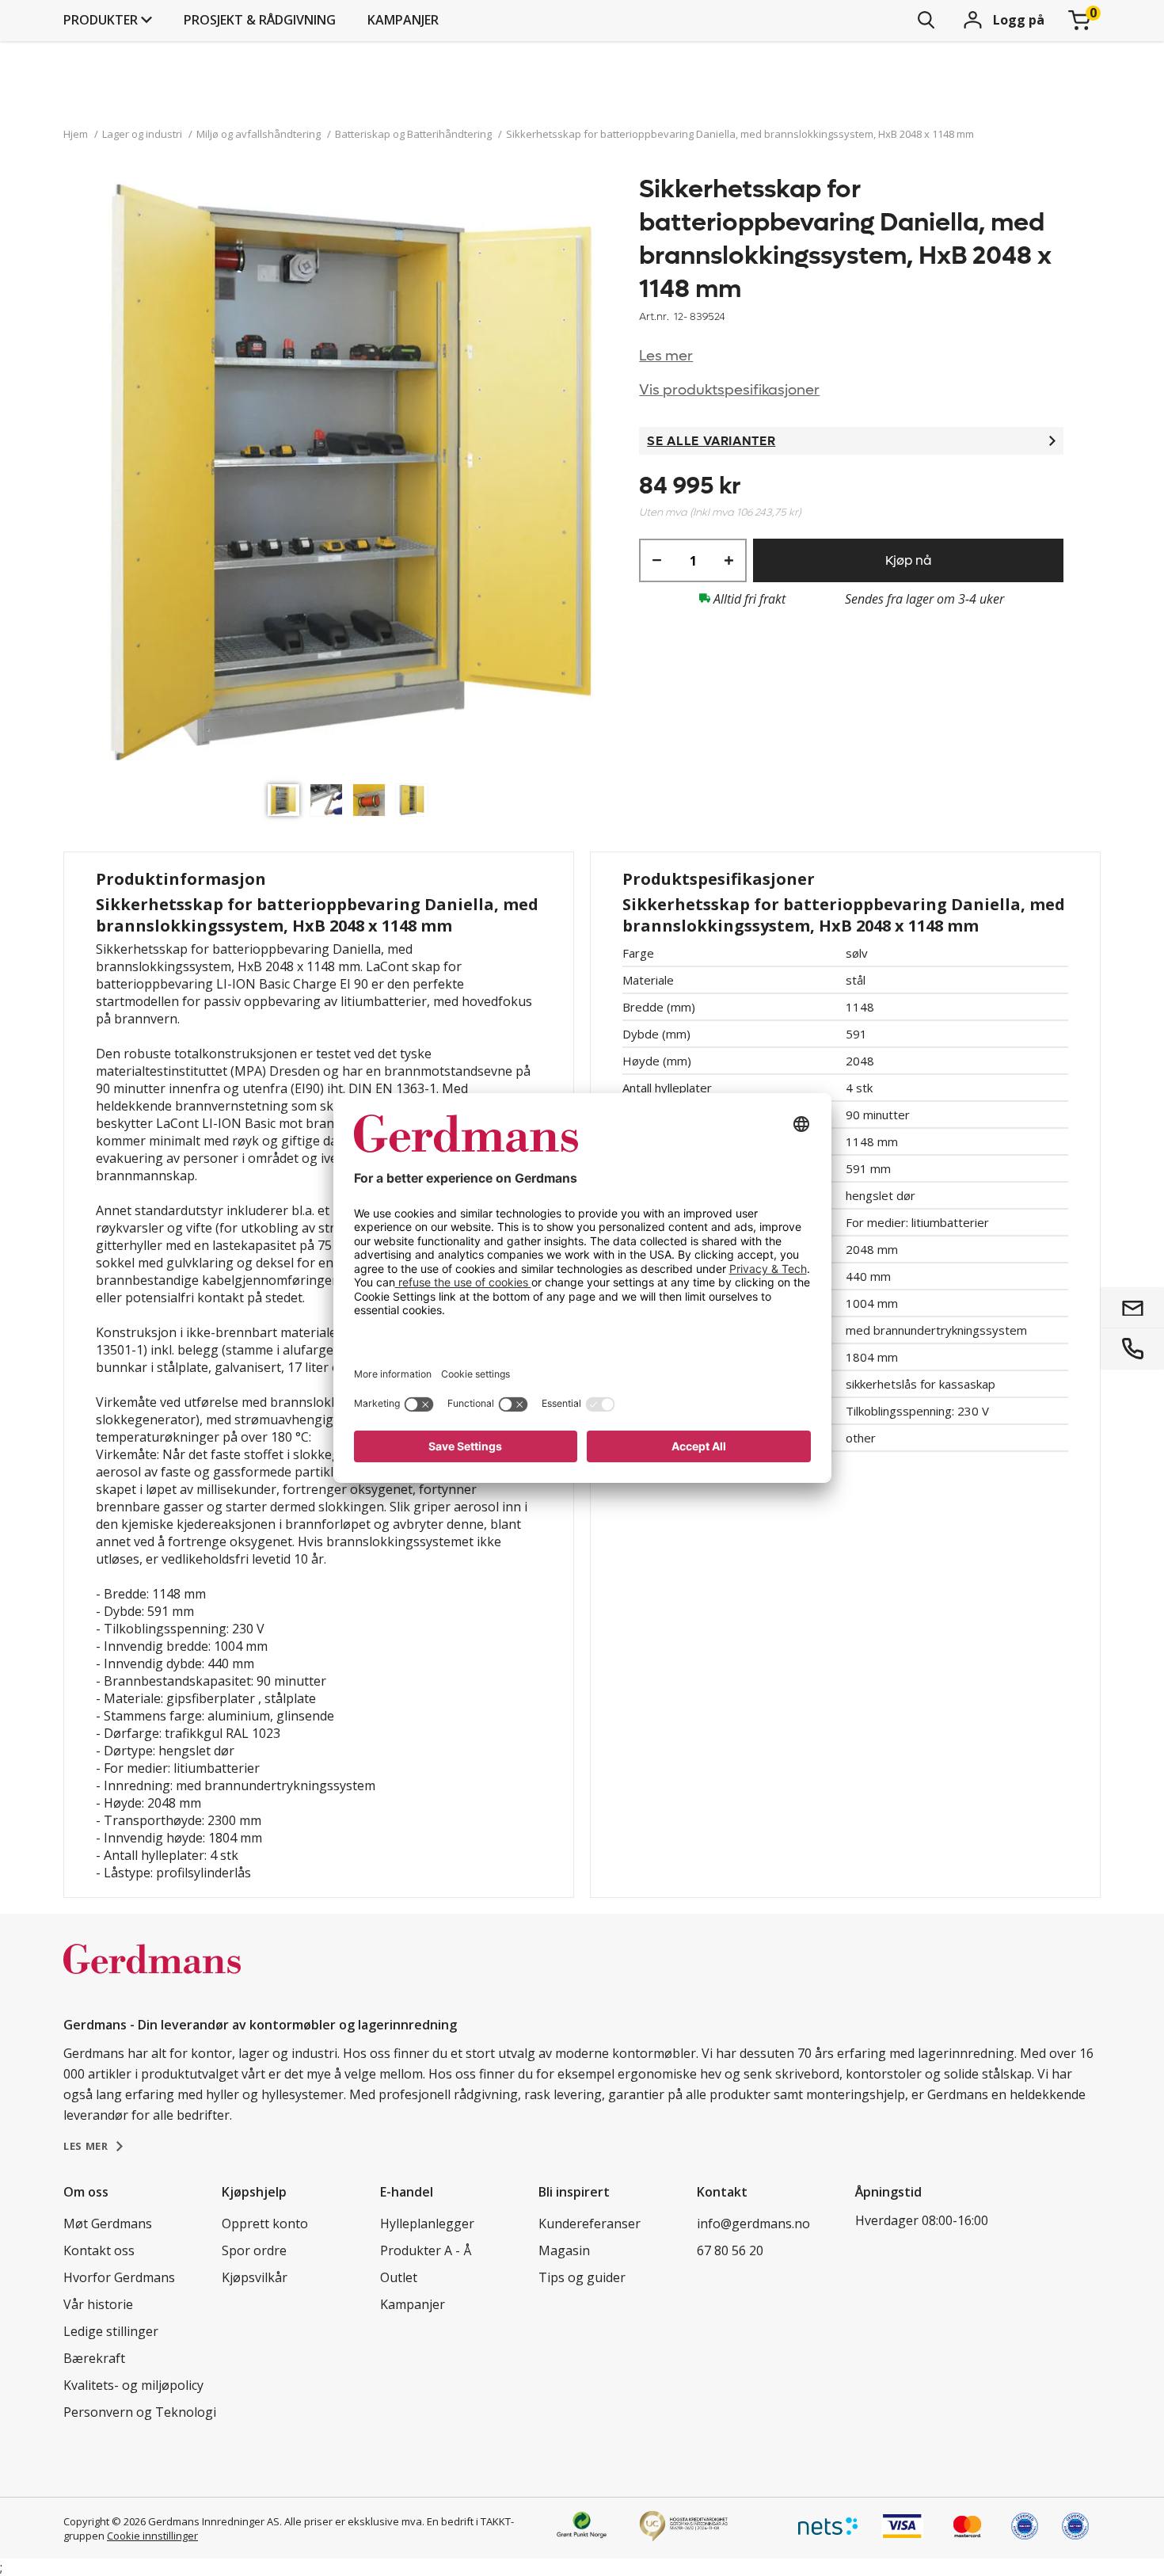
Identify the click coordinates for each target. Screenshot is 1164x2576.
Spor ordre (254, 2250)
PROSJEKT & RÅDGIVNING (260, 20)
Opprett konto (265, 2224)
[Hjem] (152, 1976)
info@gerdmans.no (753, 2224)
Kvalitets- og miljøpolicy (133, 2385)
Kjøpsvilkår (255, 2277)
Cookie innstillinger (152, 2536)
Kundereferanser (590, 2224)
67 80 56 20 (730, 2250)
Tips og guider (582, 2277)
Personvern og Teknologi (140, 2412)
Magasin (564, 2250)
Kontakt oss (99, 2250)
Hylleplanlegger (427, 2224)
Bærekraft (94, 2358)
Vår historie (98, 2304)
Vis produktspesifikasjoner (729, 390)
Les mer (666, 356)
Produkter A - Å (426, 2250)
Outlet (399, 2277)
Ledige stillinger (111, 2331)
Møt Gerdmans (108, 2224)
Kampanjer (403, 20)
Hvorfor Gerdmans (119, 2277)
